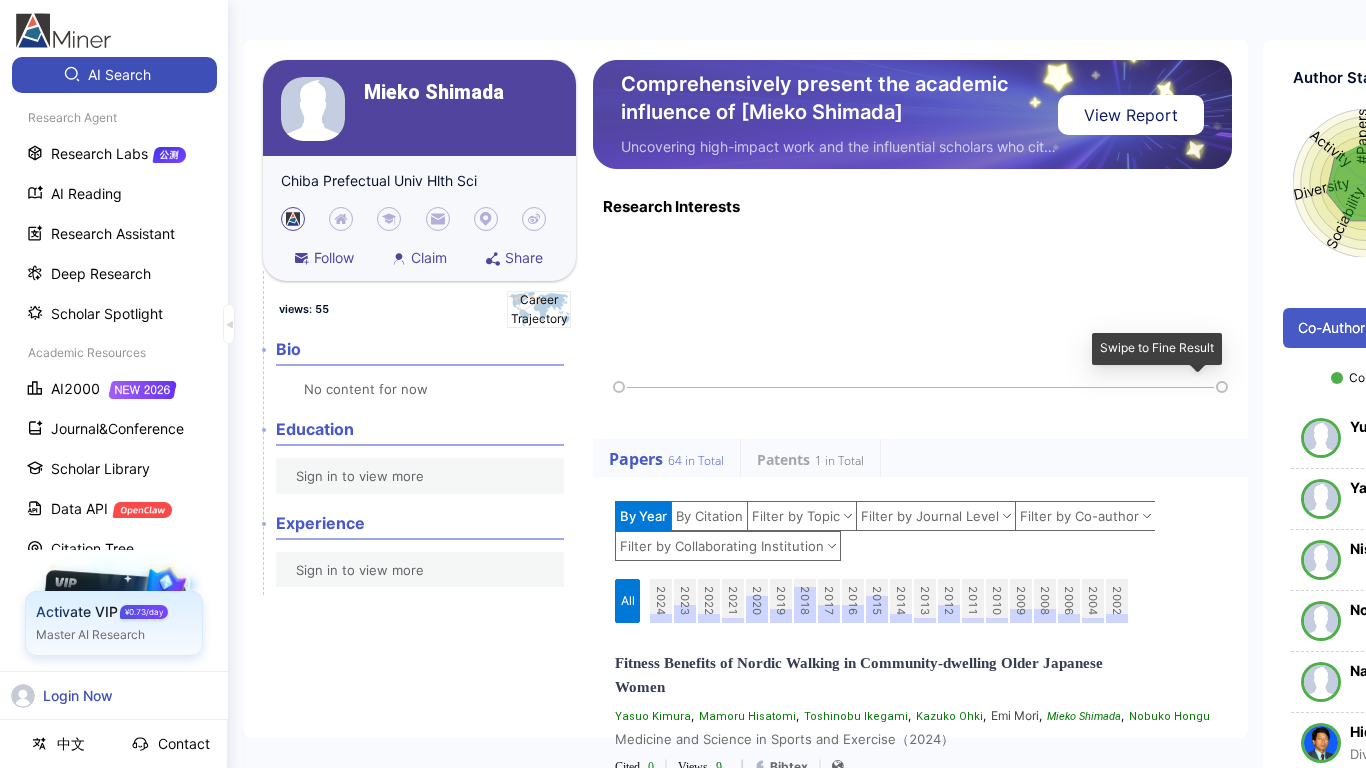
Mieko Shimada (434, 92)
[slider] (619, 387)
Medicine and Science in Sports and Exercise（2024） (784, 739)
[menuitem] (114, 75)
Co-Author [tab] (1331, 327)
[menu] (114, 371)
